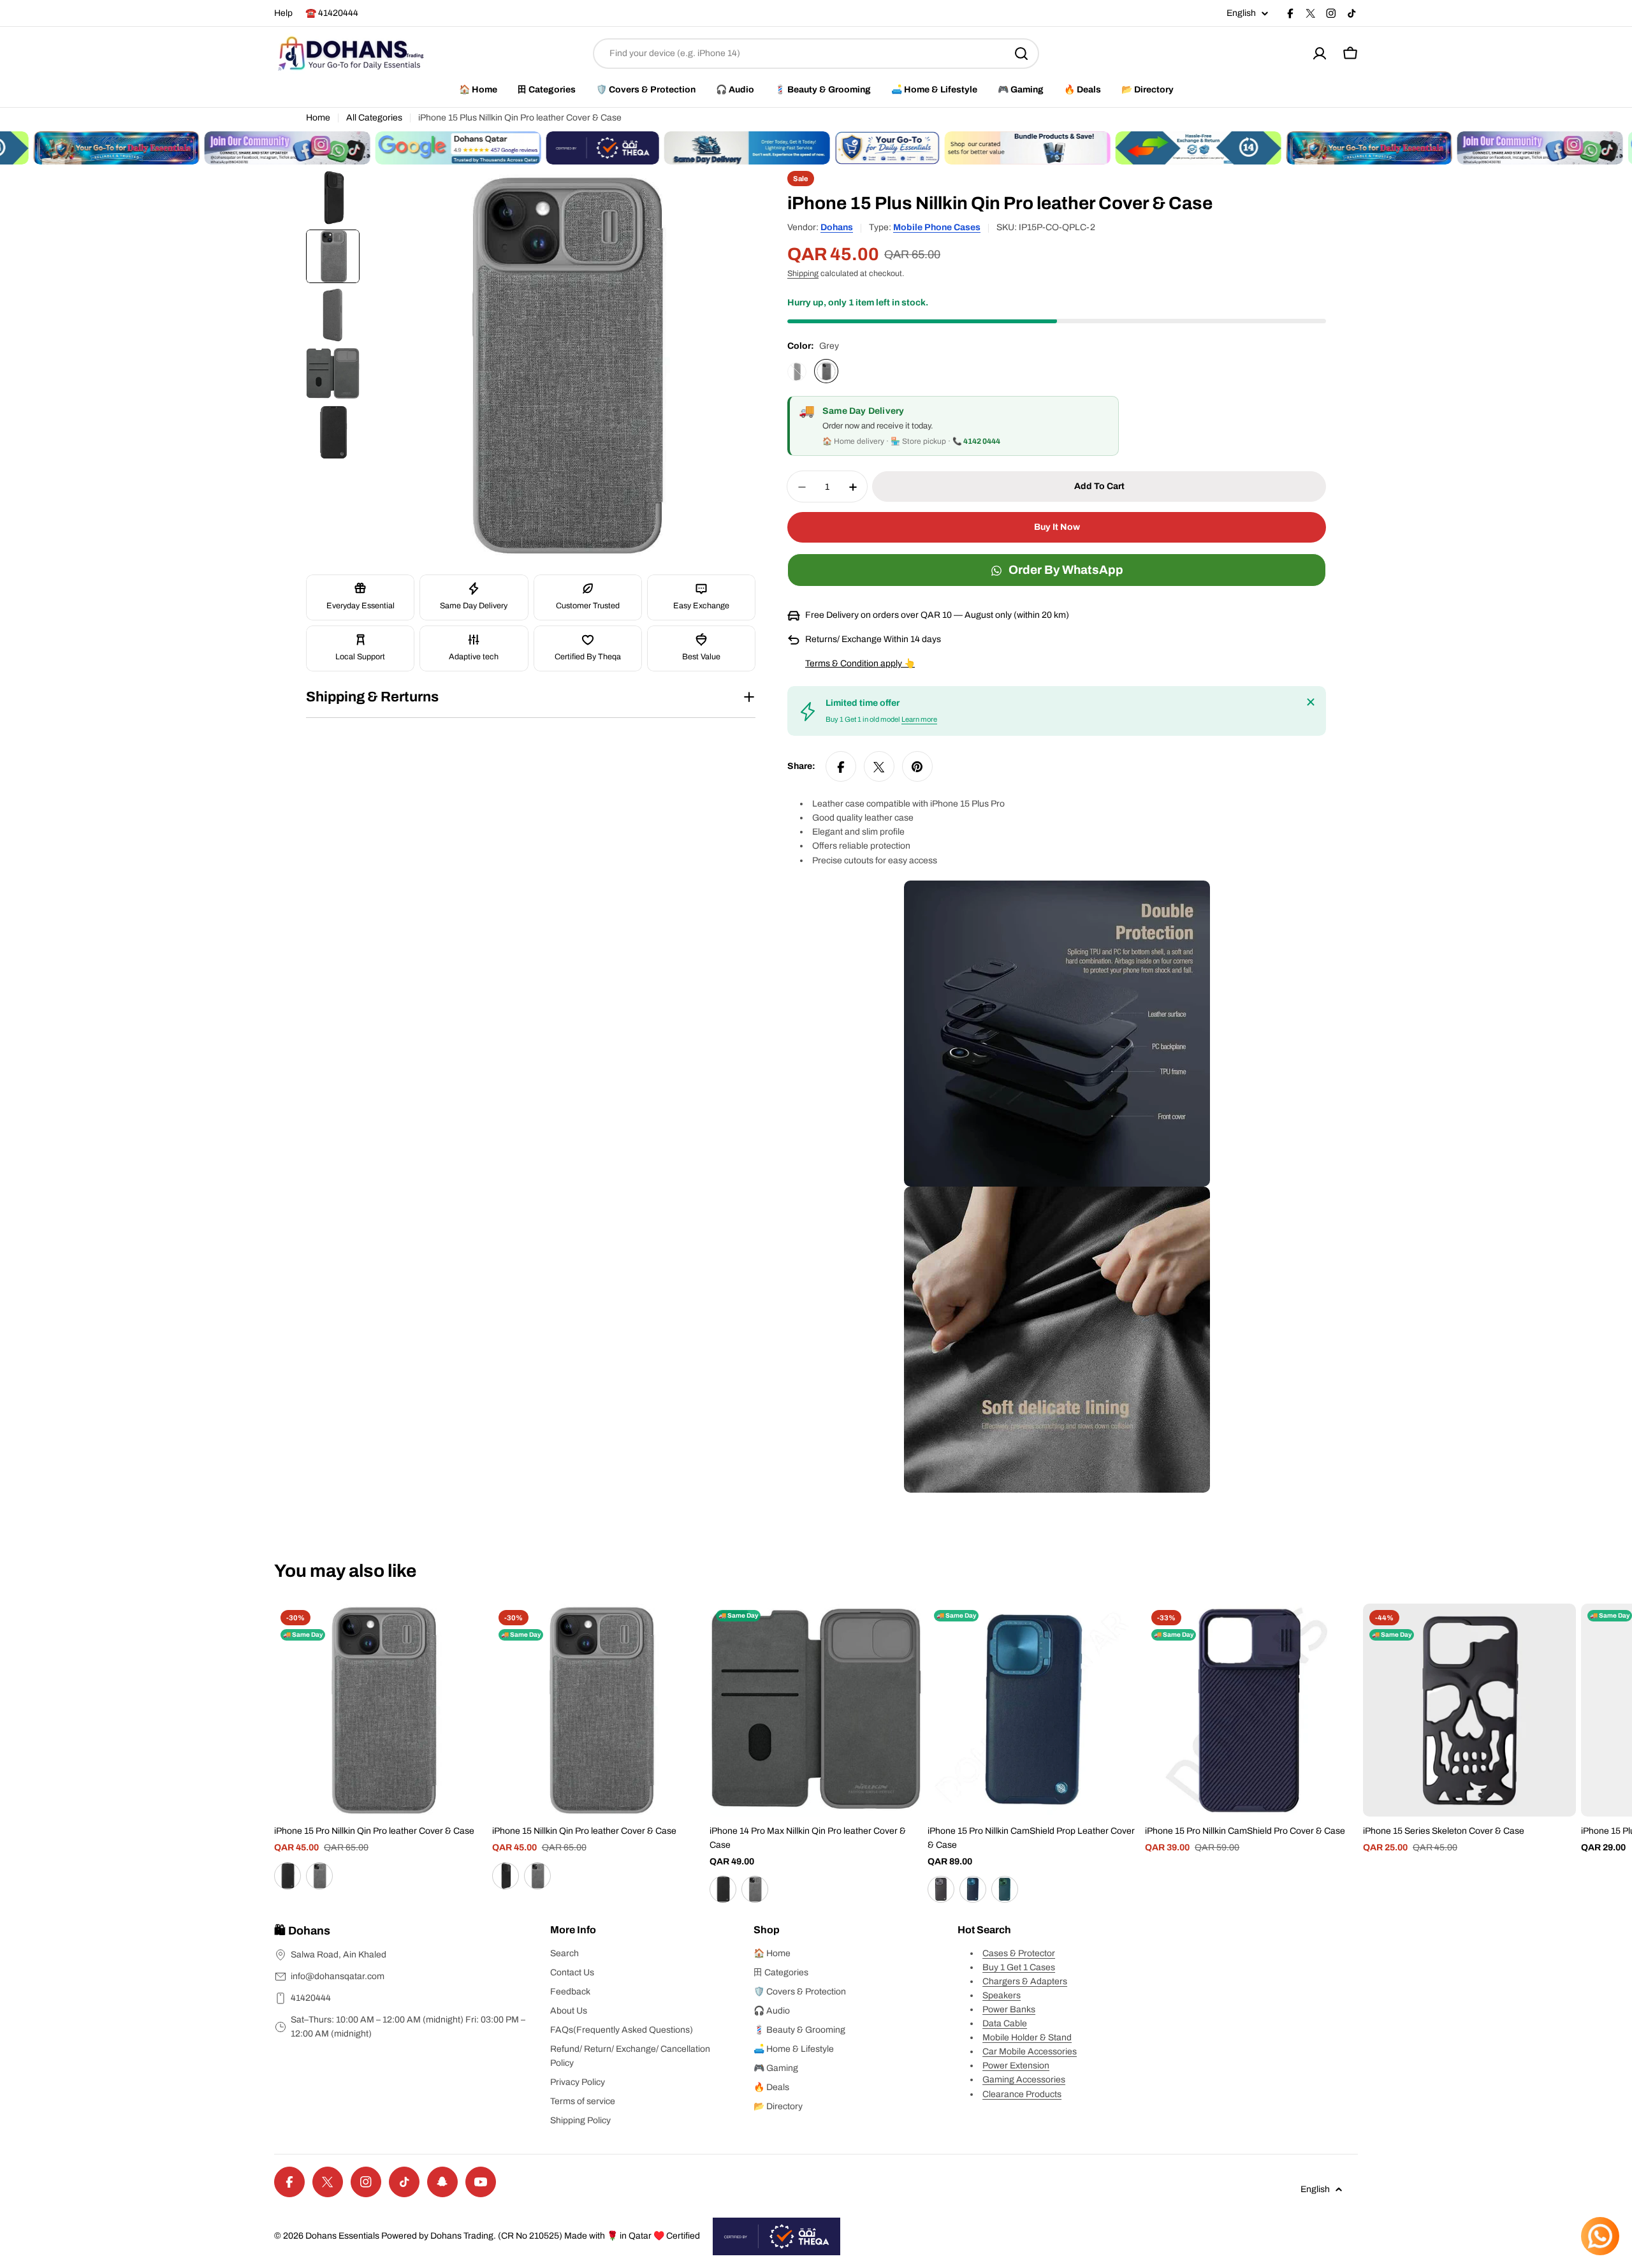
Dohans (837, 227)
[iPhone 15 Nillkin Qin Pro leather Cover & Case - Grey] (537, 1876)
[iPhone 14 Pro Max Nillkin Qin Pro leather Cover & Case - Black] (723, 1889)
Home (318, 118)
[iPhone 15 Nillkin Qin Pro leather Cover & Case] (599, 1710)
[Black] (797, 372)
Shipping (803, 274)
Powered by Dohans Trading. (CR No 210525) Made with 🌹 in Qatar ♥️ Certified (541, 2236)
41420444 (311, 1998)
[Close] (1311, 702)
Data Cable (1005, 2023)
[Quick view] (469, 1632)
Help (283, 13)
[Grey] (826, 372)
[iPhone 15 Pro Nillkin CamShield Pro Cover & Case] (1251, 1710)
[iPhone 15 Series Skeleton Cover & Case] (1469, 1710)
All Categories (374, 118)
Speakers (1002, 1995)
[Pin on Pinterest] (917, 767)
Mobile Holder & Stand (1027, 2038)
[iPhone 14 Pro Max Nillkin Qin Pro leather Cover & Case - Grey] (755, 1889)
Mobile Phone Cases (937, 227)
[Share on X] (879, 767)
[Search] (1021, 54)
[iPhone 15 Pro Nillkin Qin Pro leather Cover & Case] (381, 1710)
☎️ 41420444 (332, 13)
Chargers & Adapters (1025, 1981)
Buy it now (1057, 528)
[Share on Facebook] (841, 767)
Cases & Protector (1019, 1953)
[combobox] (816, 54)
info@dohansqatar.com (338, 1976)
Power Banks (1009, 2009)
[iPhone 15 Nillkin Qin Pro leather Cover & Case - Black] (506, 1876)
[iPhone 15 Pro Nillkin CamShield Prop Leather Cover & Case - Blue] (973, 1889)
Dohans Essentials (342, 2236)
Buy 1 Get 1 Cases (1019, 1967)
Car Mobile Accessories (1030, 2052)
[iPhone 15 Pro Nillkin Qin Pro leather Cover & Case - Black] (288, 1876)
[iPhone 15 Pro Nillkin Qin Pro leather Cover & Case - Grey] (319, 1876)
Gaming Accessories (1024, 2080)
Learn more (919, 720)
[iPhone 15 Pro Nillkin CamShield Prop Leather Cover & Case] (1034, 1710)
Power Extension (1016, 2066)
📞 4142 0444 (976, 442)
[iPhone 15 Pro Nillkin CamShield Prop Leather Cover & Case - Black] (941, 1889)
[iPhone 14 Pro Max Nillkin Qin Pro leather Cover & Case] (816, 1710)
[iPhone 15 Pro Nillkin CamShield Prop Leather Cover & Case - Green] (1005, 1889)
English (1241, 13)
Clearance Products (1022, 2094)
